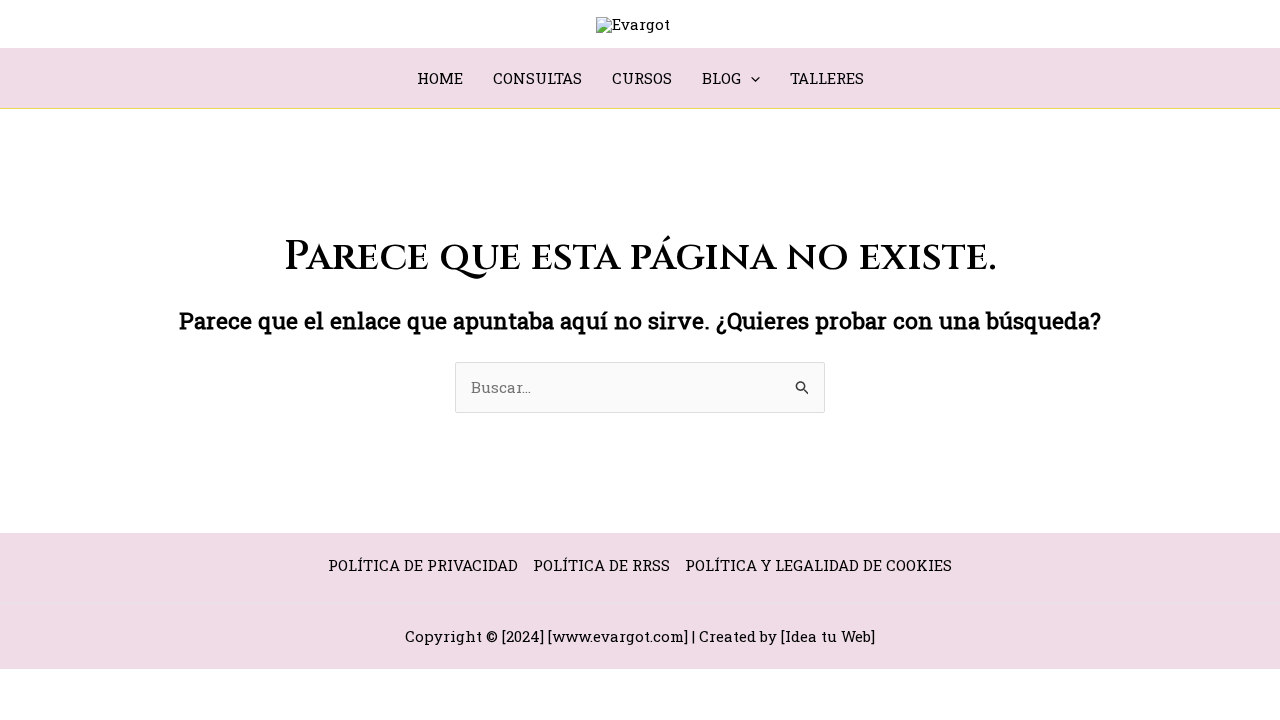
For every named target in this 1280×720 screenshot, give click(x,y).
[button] (750, 78)
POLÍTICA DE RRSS (601, 565)
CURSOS (642, 78)
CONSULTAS (537, 78)
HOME (440, 78)
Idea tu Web (828, 636)
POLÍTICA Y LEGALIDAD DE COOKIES (818, 565)
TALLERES (827, 78)
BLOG (721, 78)
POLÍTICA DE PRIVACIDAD (423, 565)
